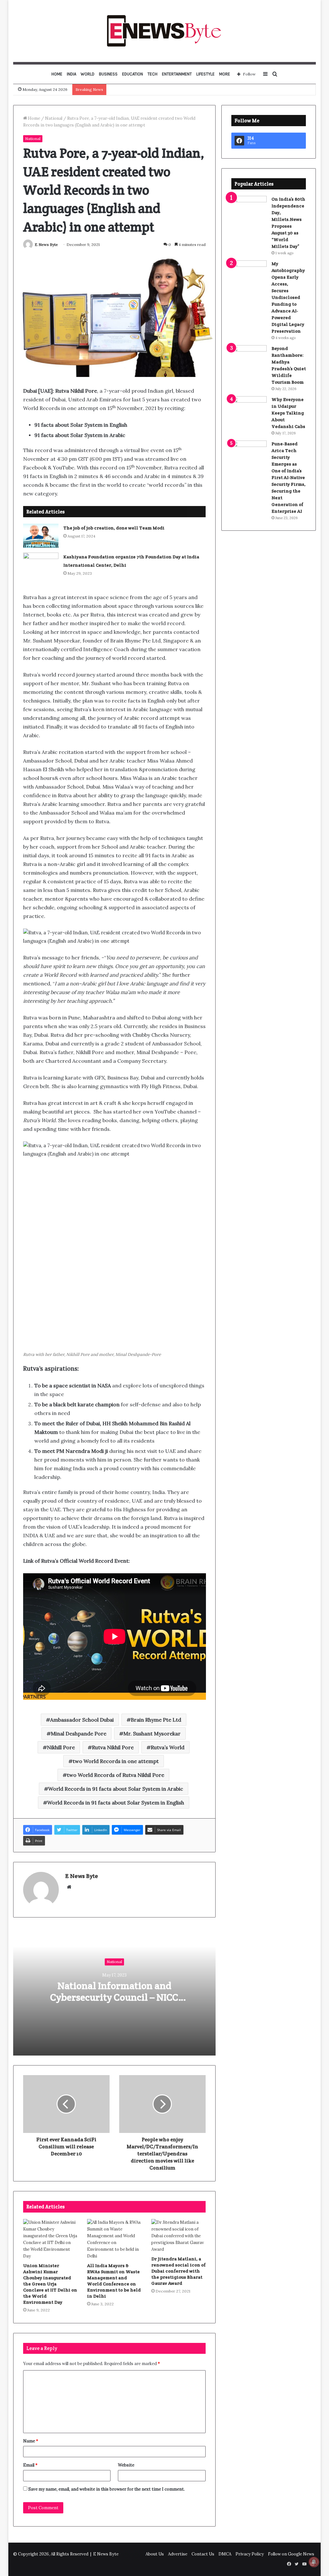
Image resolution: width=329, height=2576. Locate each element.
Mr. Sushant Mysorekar (152, 1733)
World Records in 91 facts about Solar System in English (116, 1803)
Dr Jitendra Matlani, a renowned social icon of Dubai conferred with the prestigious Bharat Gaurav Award (178, 2271)
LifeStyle (205, 74)
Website (126, 2465)
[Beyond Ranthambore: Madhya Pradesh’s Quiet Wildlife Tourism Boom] (249, 357)
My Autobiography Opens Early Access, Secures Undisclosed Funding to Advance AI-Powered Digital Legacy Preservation (288, 297)
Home (57, 74)
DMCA (225, 2554)
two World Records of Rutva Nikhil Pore (116, 1775)
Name (31, 2441)
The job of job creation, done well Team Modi (114, 528)
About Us (155, 2554)
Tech (152, 74)
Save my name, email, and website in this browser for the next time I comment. (107, 2489)
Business (108, 74)
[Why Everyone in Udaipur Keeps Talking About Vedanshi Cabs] (249, 408)
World (88, 74)
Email (30, 2465)
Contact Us (203, 2554)
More (225, 74)
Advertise (178, 2554)
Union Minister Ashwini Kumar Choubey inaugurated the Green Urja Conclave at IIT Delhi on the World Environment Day (50, 2284)
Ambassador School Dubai (82, 1720)
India (71, 74)
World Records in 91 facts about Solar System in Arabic (116, 1789)
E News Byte (46, 245)
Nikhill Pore (61, 1747)
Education (133, 74)
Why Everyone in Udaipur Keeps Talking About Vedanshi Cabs (288, 413)
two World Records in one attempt (116, 1761)
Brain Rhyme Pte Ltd (156, 1720)
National (54, 118)
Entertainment (177, 74)
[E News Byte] (164, 31)
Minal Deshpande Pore (79, 1733)
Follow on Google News (291, 2554)
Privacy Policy (250, 2554)
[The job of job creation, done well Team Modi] (41, 536)
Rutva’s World (168, 1747)
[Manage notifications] (314, 2562)
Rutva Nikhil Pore (113, 1747)
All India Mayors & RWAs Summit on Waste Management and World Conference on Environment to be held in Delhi (114, 2281)
